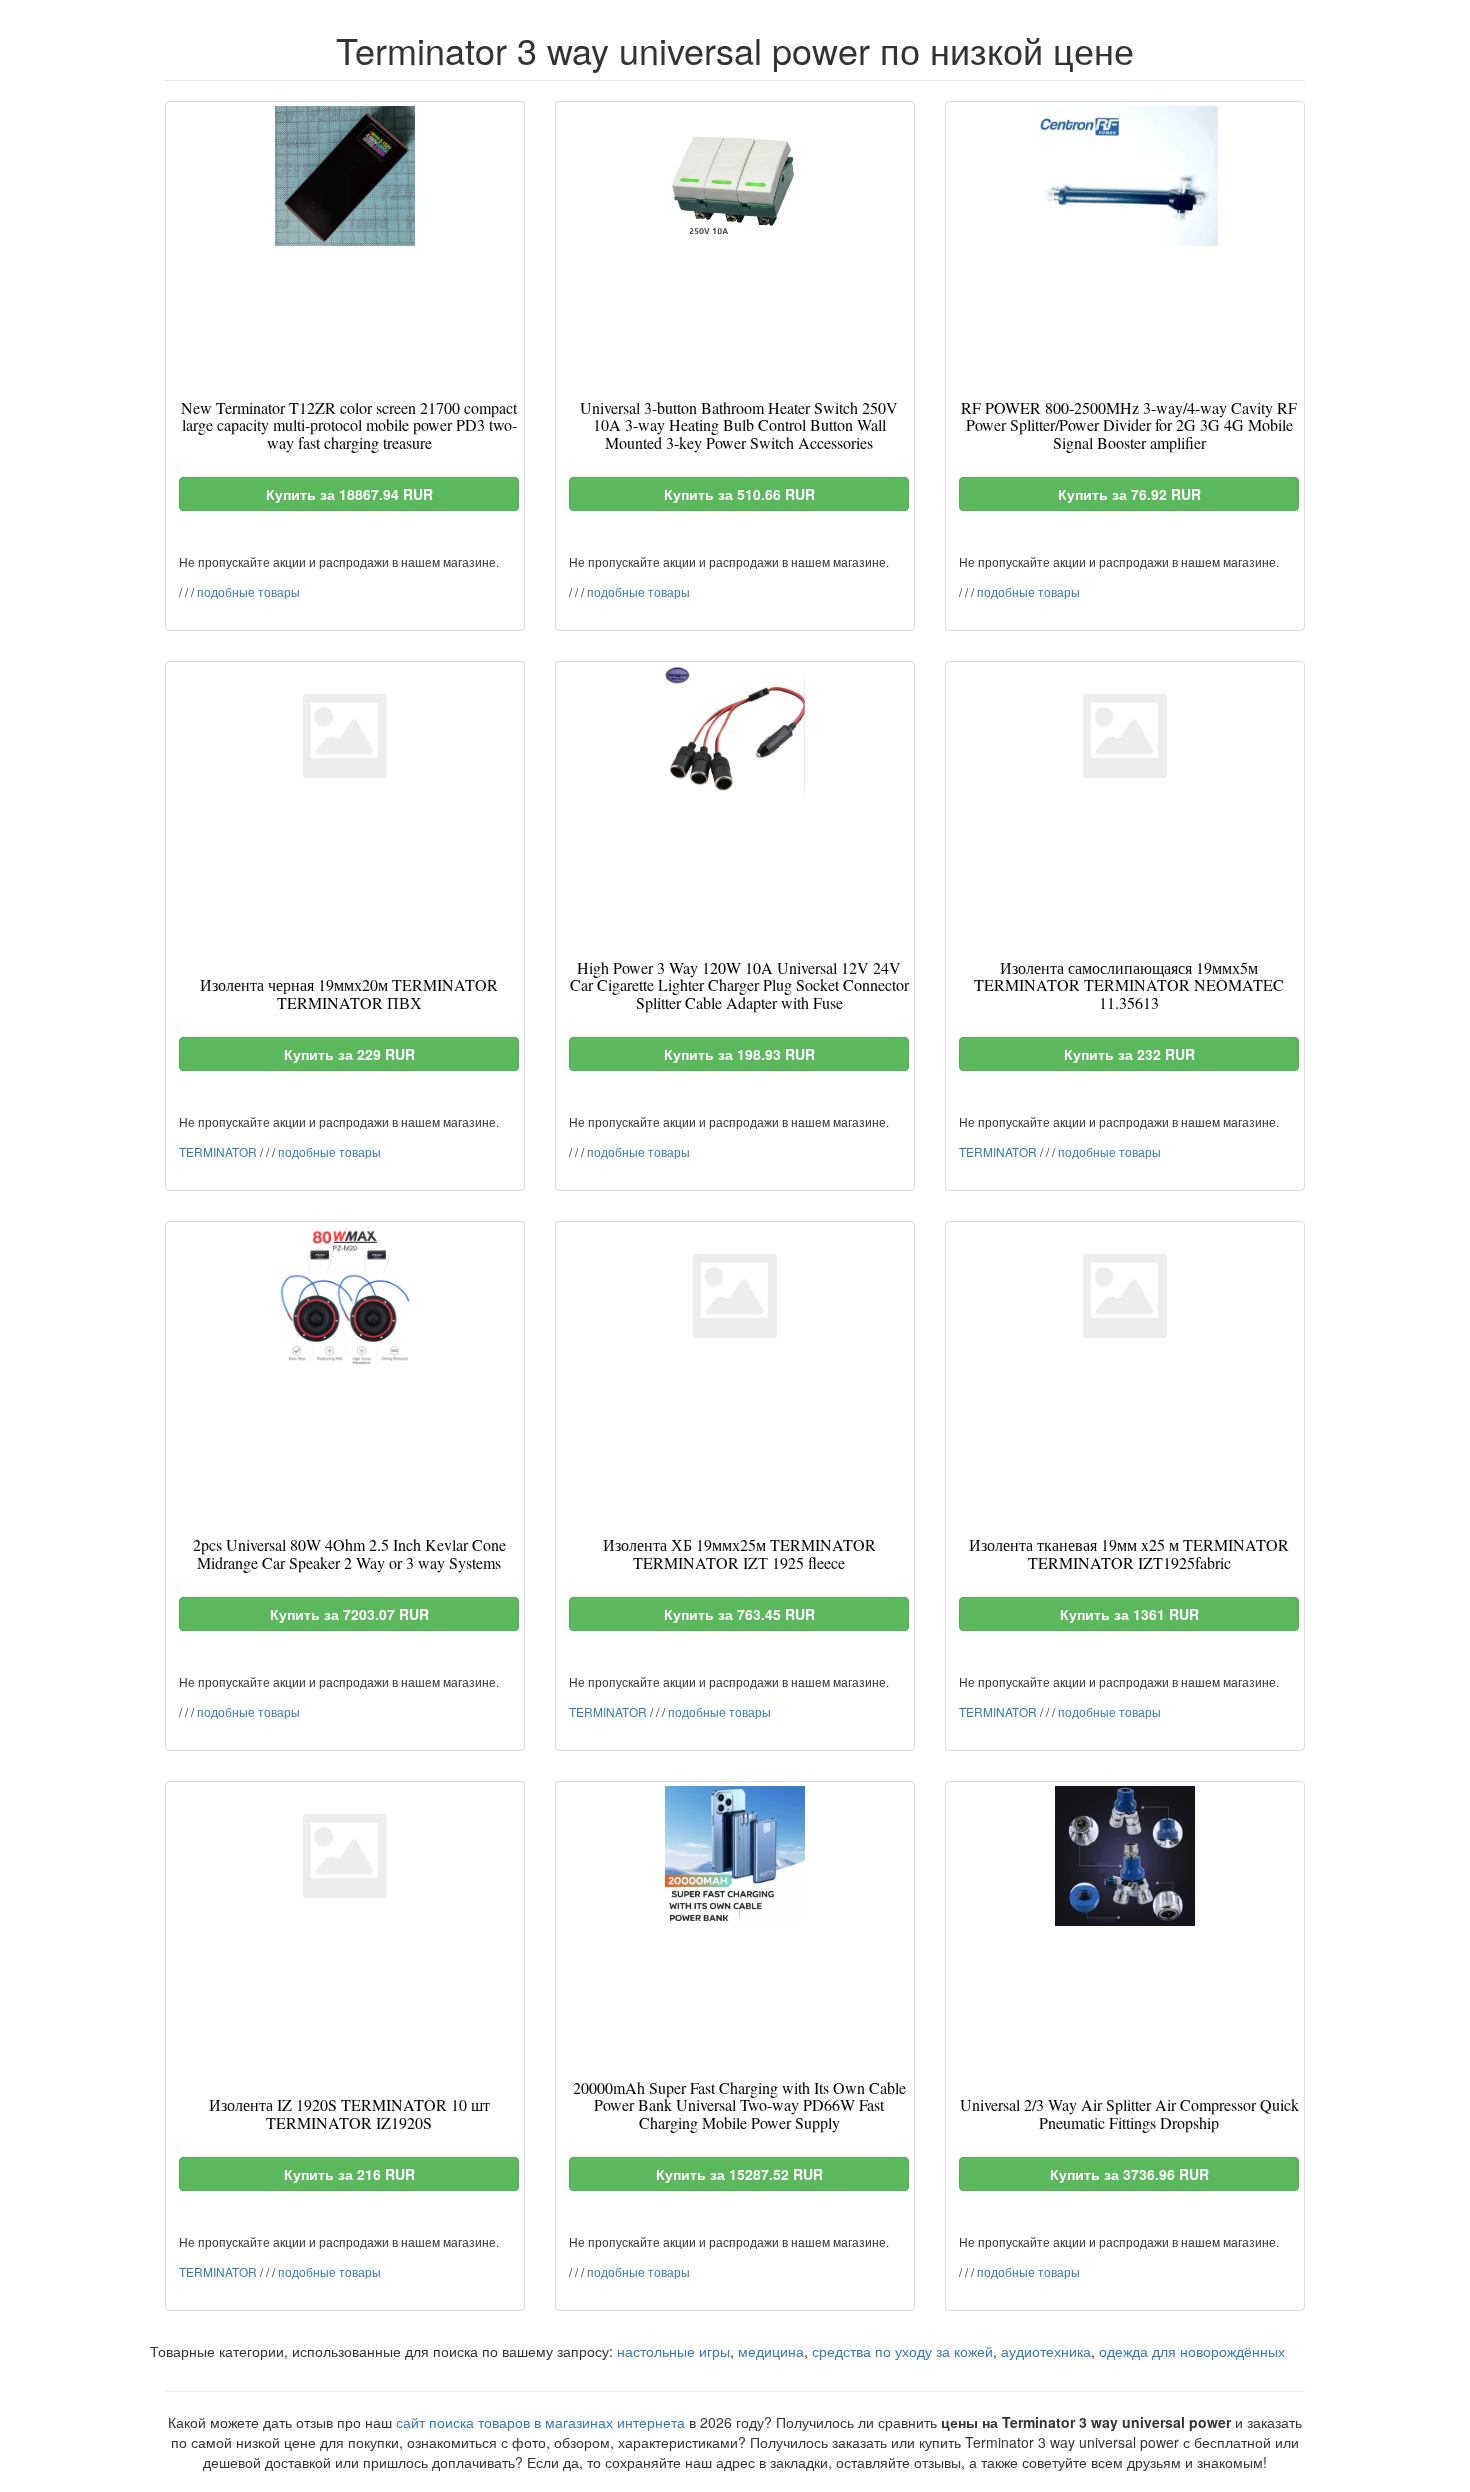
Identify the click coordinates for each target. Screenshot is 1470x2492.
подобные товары (248, 591)
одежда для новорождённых (1192, 2351)
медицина (771, 2351)
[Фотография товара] (345, 176)
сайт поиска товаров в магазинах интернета (540, 2422)
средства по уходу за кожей (902, 2351)
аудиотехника (1046, 2351)
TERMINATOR (218, 1151)
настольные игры (673, 2351)
